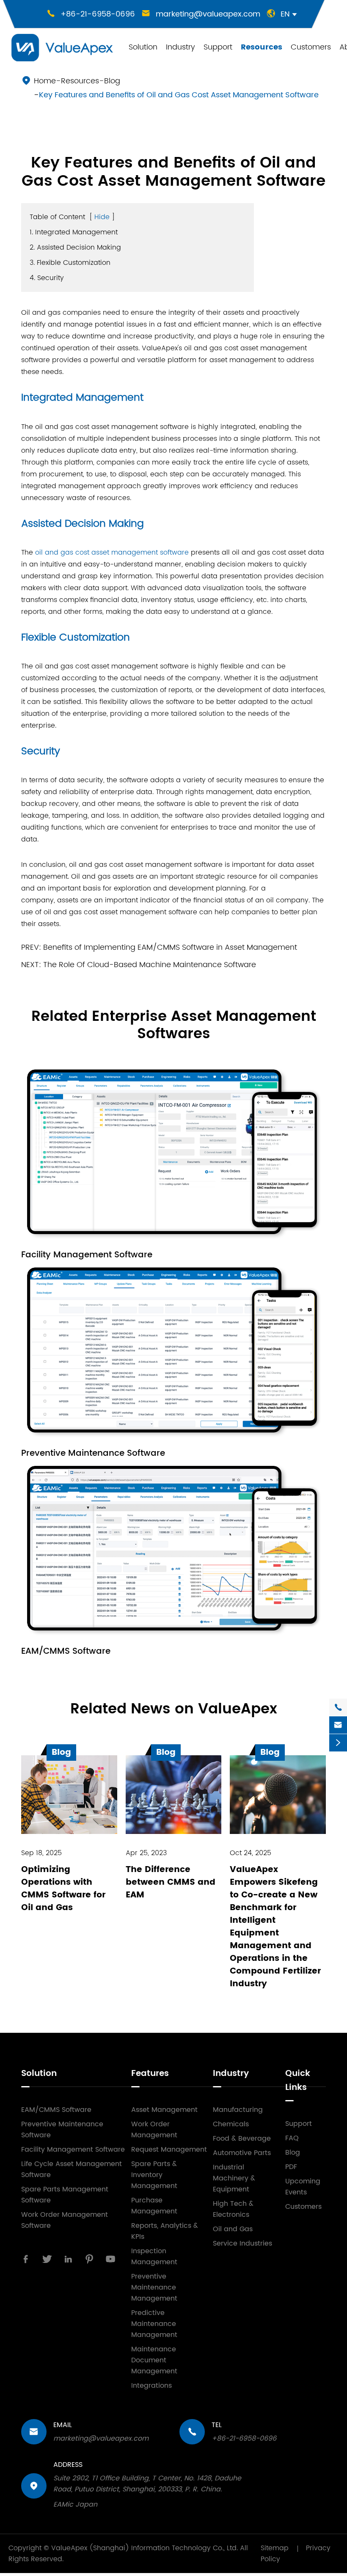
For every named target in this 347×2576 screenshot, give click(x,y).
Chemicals (231, 2124)
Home (45, 81)
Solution (143, 47)
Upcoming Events (303, 2187)
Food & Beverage (242, 2139)
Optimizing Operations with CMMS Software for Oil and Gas (63, 1889)
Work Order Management (154, 2130)
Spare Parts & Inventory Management (154, 2175)
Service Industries (242, 2243)
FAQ (292, 2138)
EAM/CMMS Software (66, 1651)
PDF (291, 2167)
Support (218, 47)
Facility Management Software (87, 1255)
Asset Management (164, 2110)
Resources (262, 47)
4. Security (47, 278)
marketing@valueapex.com (208, 14)
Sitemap (275, 2548)
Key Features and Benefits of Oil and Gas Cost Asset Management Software (179, 95)
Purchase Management (154, 2206)
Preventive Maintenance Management (154, 2287)
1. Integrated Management (74, 232)
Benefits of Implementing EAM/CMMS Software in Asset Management (170, 947)
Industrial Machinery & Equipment (234, 2178)
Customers (311, 47)
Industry (180, 47)
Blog (112, 81)
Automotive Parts (242, 2153)
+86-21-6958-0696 (98, 14)
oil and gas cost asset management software (112, 553)
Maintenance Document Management (154, 2360)
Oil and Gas (233, 2229)
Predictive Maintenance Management (154, 2324)
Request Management (169, 2150)
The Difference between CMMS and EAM (171, 1882)
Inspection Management (154, 2257)
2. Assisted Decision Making (75, 247)
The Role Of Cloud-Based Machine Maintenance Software (150, 965)
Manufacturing (238, 2110)
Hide (102, 217)
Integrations (151, 2386)
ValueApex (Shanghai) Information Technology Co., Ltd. (145, 2548)
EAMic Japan (75, 2505)
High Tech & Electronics (233, 2209)
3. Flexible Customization (70, 263)
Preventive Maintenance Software (93, 1453)
